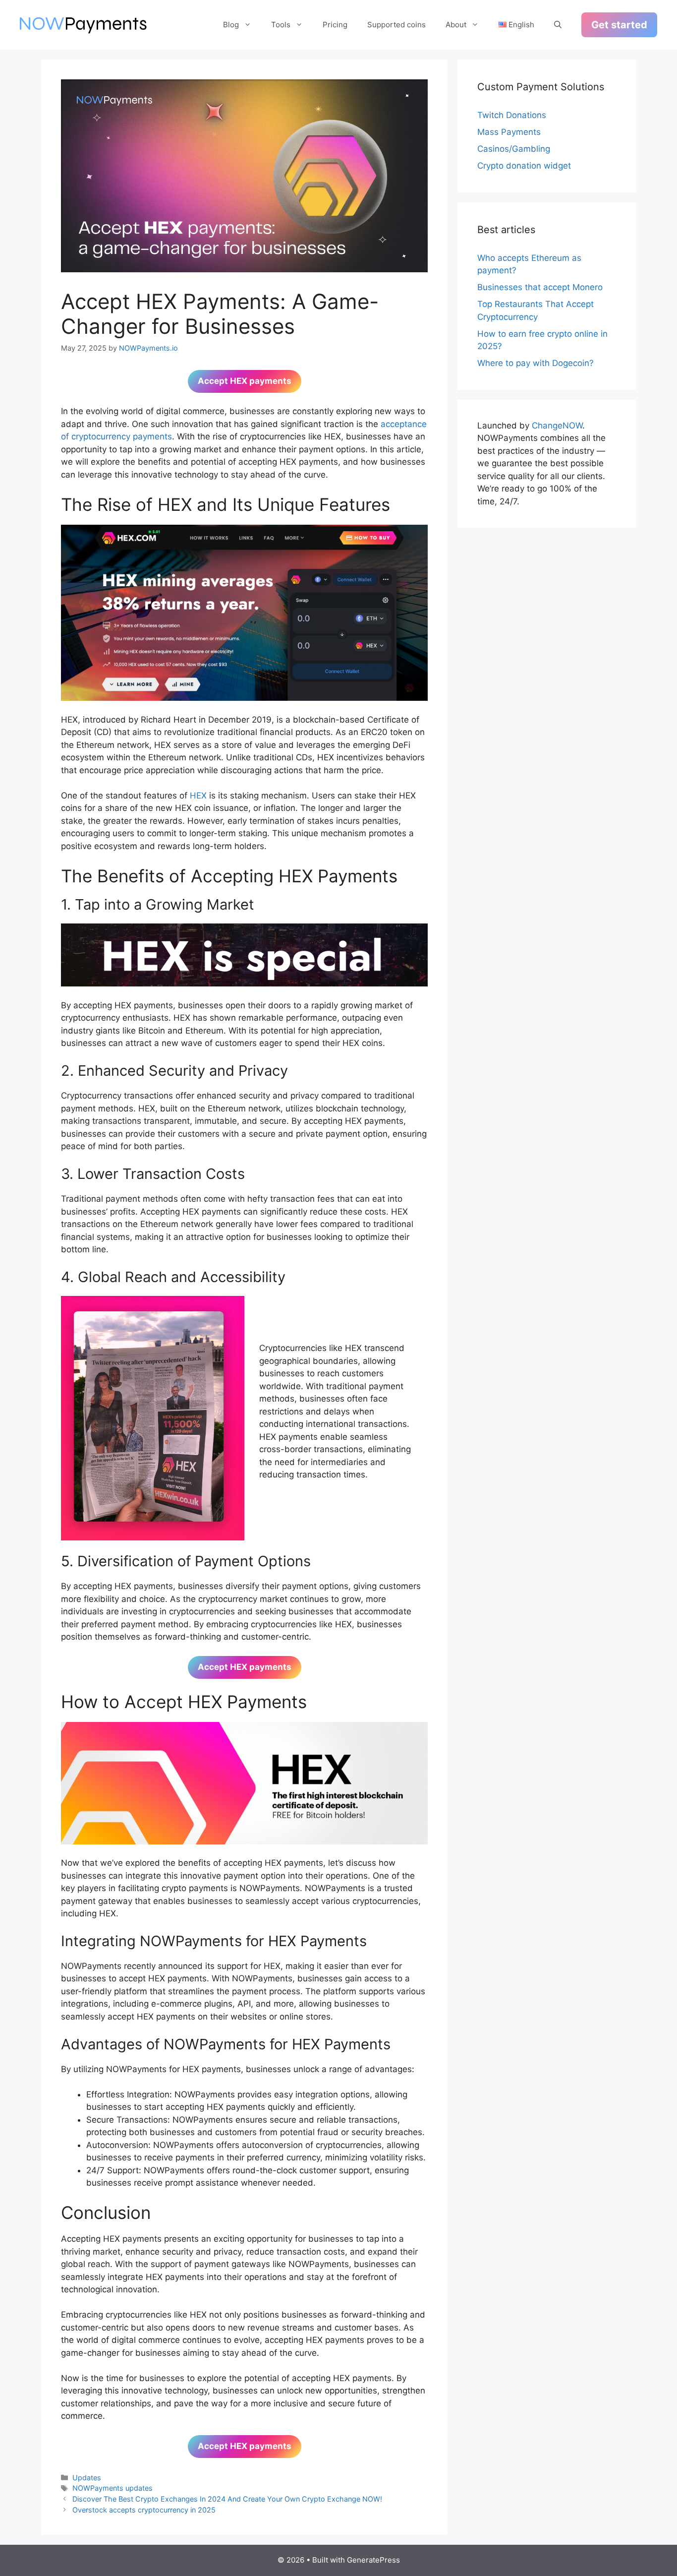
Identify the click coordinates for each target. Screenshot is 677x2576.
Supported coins (396, 25)
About (456, 25)
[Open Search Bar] (558, 25)
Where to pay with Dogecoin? (536, 363)
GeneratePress (373, 2560)
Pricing (335, 25)
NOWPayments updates (113, 2488)
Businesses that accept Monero (540, 287)
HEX (198, 796)
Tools (281, 25)
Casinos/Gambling (514, 149)
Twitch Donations (512, 115)
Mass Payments (509, 132)
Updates (87, 2478)
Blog (231, 25)
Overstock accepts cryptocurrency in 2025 (144, 2510)
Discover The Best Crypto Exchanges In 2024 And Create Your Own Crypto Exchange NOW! (227, 2499)
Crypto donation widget (524, 166)
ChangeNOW (557, 426)
